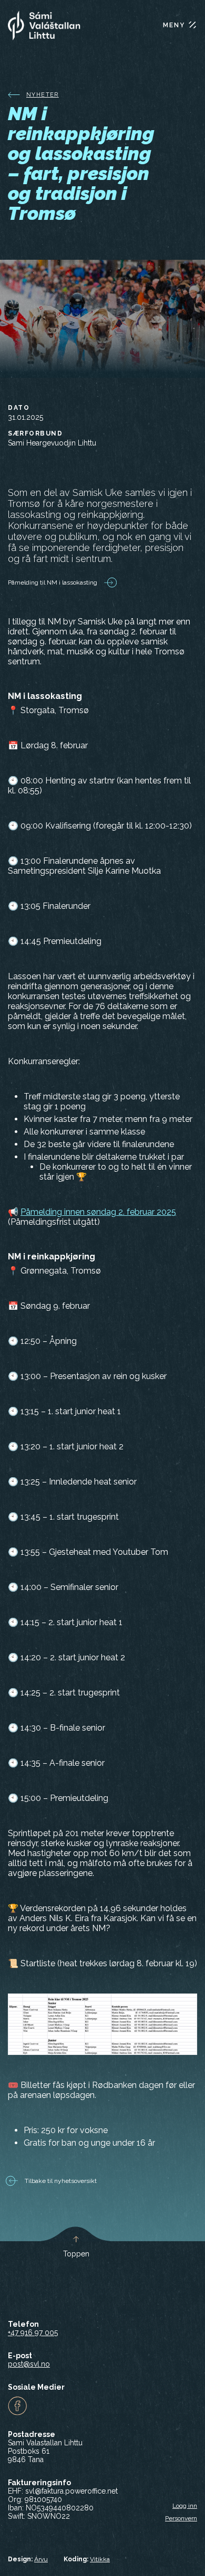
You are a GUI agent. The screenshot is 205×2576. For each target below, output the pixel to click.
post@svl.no (29, 2364)
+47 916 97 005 (33, 2333)
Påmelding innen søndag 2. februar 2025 (98, 1212)
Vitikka (100, 2559)
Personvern (181, 2518)
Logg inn (185, 2506)
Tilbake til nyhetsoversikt (60, 2181)
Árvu (41, 2559)
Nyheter (43, 95)
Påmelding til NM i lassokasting (53, 582)
